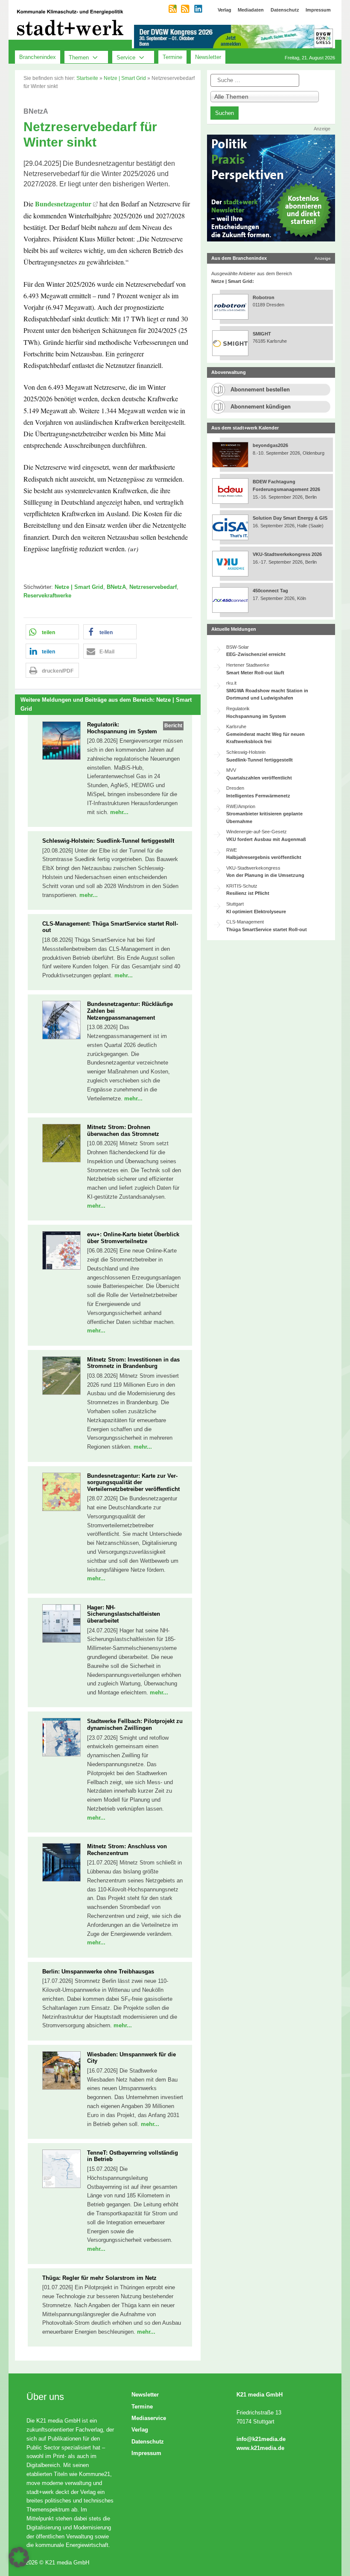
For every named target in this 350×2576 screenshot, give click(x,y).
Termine (172, 57)
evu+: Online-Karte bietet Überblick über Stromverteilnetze (133, 1238)
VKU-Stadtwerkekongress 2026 (288, 554)
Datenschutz (148, 2442)
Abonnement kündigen (261, 407)
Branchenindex (38, 57)
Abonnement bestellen (260, 390)
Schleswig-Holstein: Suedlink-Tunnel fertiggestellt (108, 841)
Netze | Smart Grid (125, 78)
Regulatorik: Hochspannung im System (122, 728)
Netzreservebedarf (153, 587)
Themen (79, 57)
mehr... (119, 812)
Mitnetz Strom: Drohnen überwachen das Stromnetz (123, 1131)
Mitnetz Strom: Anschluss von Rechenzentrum (127, 1850)
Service (126, 57)
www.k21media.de (260, 2448)
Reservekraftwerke (47, 595)
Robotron (264, 297)
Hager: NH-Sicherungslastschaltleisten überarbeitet (124, 1614)
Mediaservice (149, 2418)
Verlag (140, 2430)
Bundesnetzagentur (63, 204)
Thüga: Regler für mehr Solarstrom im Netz (99, 2278)
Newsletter (208, 57)
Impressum (146, 2453)
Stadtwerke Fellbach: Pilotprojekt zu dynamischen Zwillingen (135, 1725)
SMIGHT (262, 334)
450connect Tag (270, 591)
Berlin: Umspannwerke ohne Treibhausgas (98, 1972)
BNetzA (116, 587)
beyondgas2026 (271, 445)
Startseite (87, 78)
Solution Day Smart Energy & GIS (290, 518)
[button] (52, 632)
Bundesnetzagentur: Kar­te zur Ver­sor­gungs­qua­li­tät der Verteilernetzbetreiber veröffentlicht (133, 1482)
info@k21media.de (261, 2439)
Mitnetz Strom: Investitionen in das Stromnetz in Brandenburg (133, 1363)
